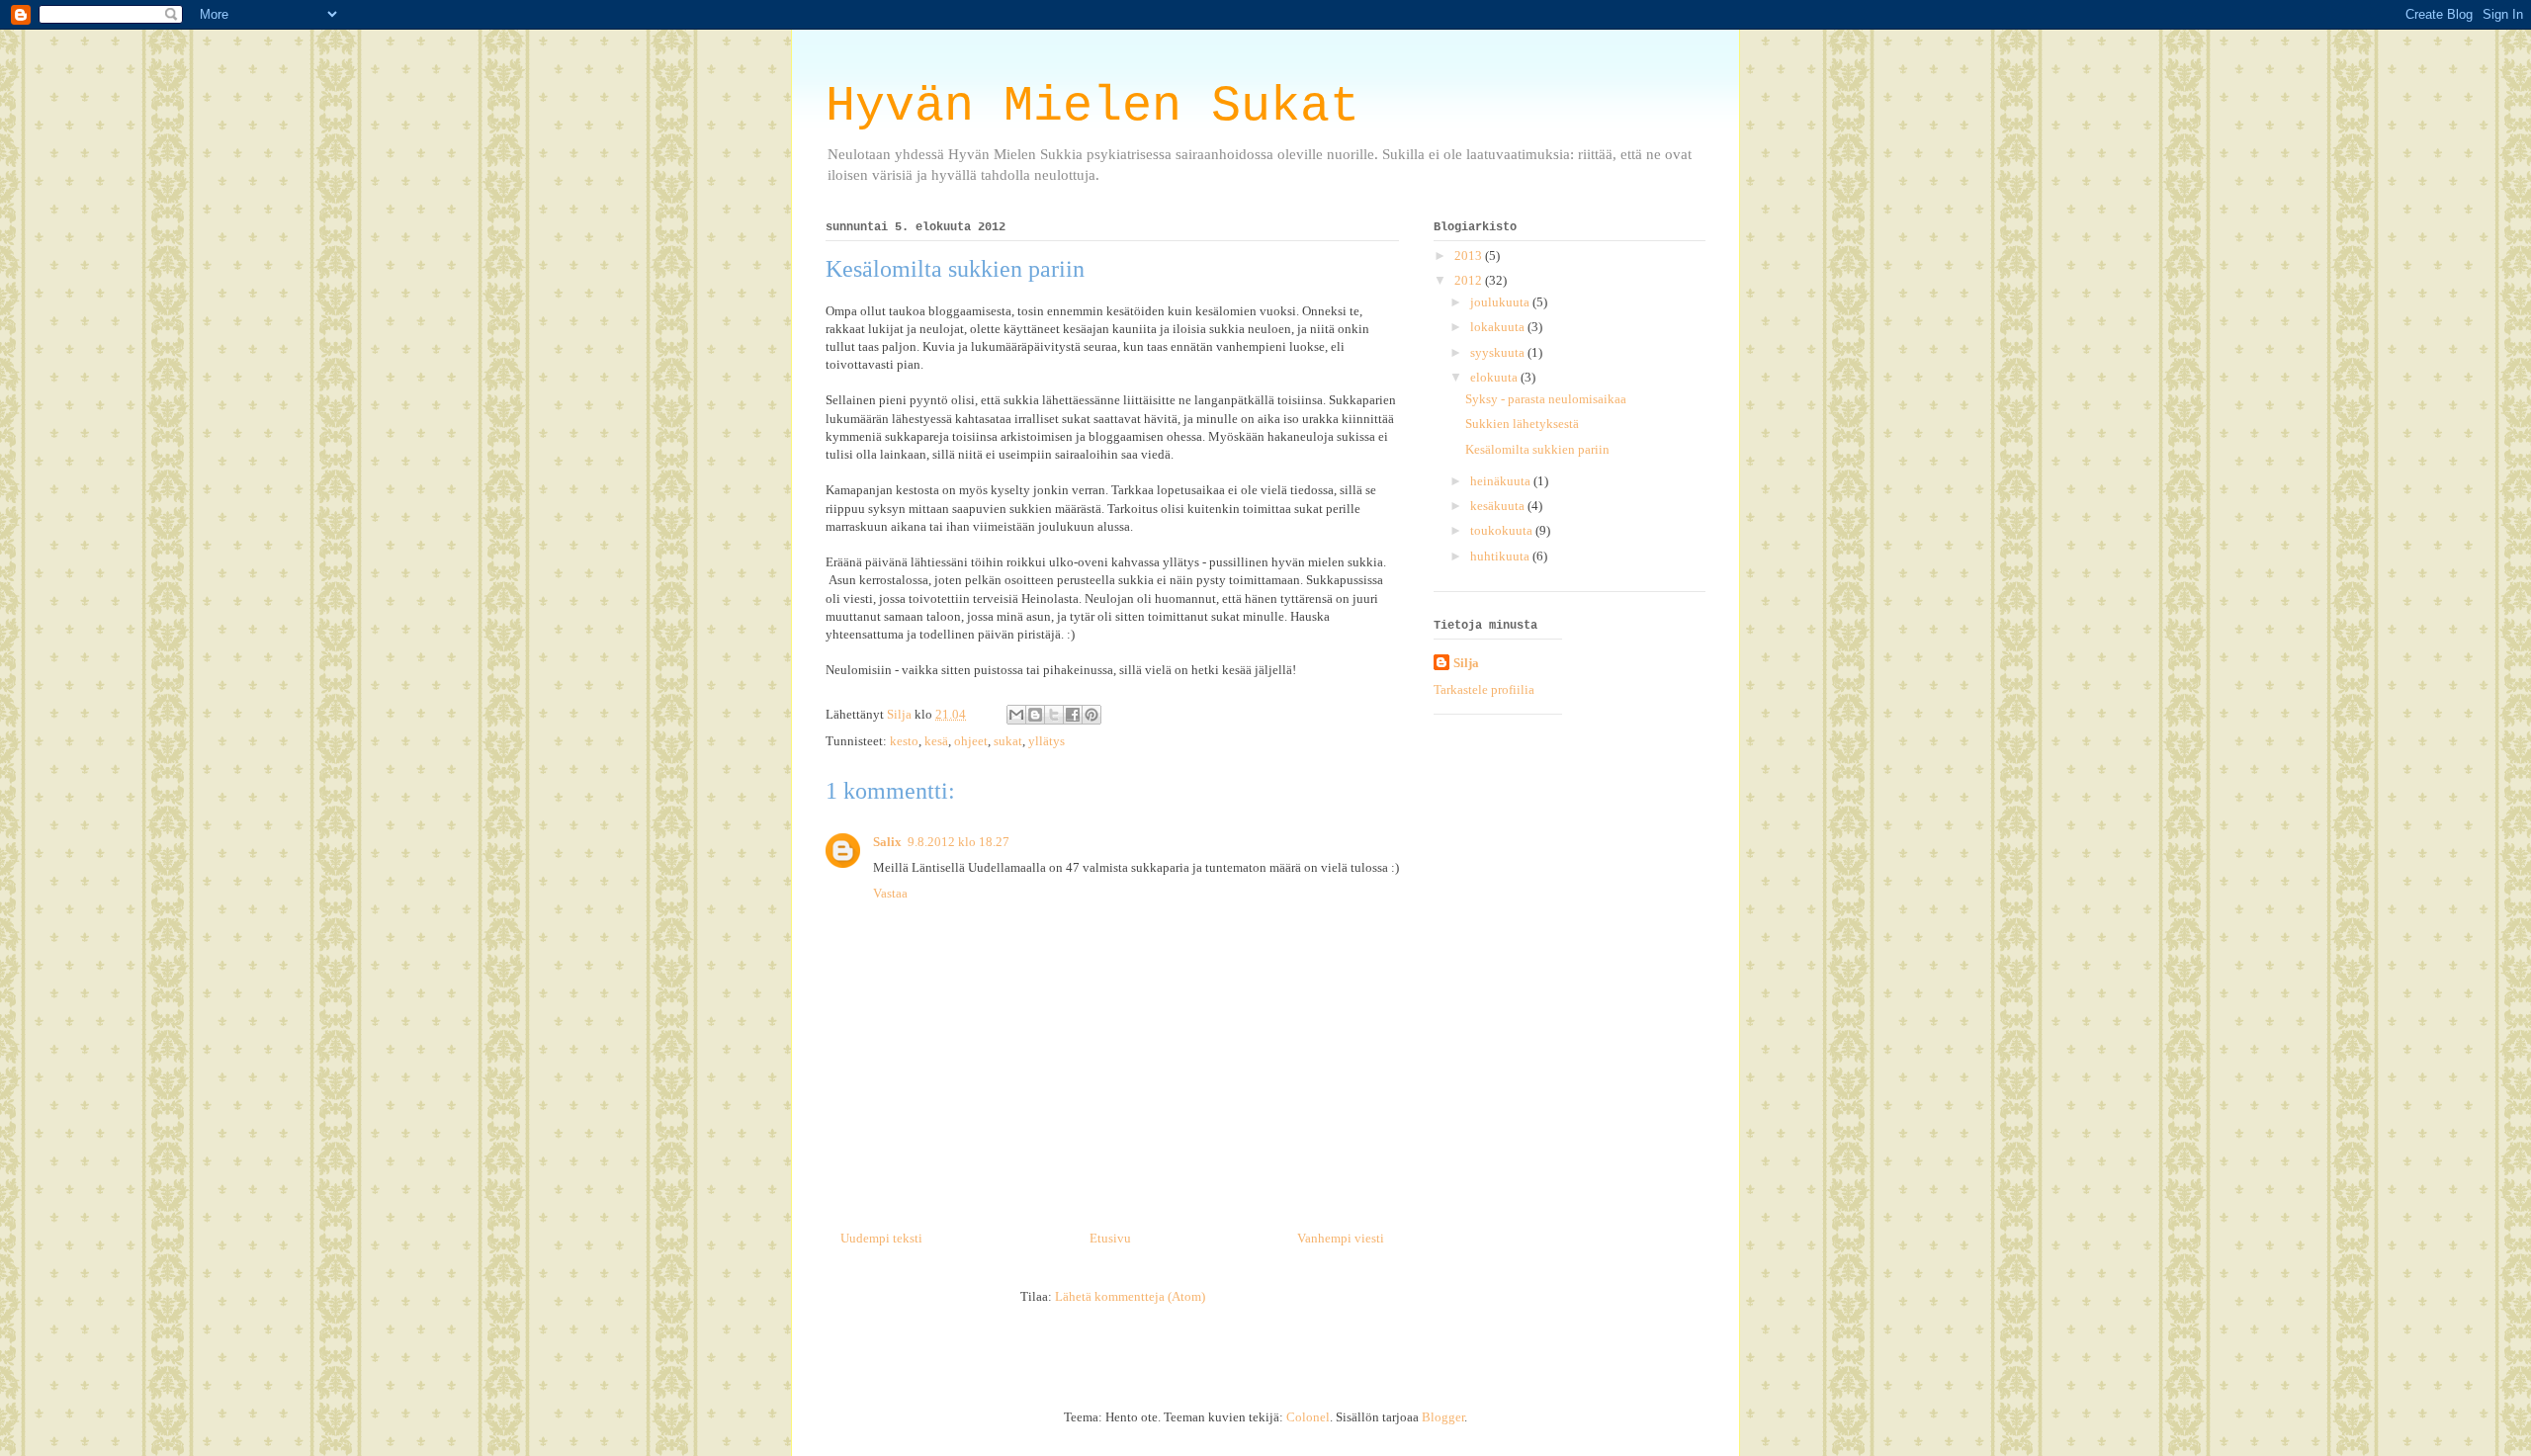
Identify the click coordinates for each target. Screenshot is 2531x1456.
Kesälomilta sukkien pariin (1537, 449)
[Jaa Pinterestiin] (1091, 715)
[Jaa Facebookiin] (1073, 715)
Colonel (1308, 1417)
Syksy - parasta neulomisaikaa (1546, 399)
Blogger (1443, 1417)
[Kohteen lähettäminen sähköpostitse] (1016, 715)
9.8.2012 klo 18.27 (959, 842)
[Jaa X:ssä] (1054, 715)
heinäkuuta (1502, 481)
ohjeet (971, 741)
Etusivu (1110, 1238)
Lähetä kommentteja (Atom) (1130, 1296)
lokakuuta (1499, 327)
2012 (1470, 280)
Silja (1466, 663)
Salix (887, 842)
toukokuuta (1503, 530)
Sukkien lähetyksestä (1522, 424)
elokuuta (1495, 377)
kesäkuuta (1499, 506)
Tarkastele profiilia (1484, 689)
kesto (904, 741)
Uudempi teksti (881, 1238)
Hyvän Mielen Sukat (1092, 106)
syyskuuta (1499, 352)
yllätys (1047, 741)
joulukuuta (1501, 302)
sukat (1008, 741)
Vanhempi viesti (1341, 1238)
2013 (1470, 256)
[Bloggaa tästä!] (1035, 715)
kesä (936, 741)
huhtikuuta (1501, 556)
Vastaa (890, 893)
